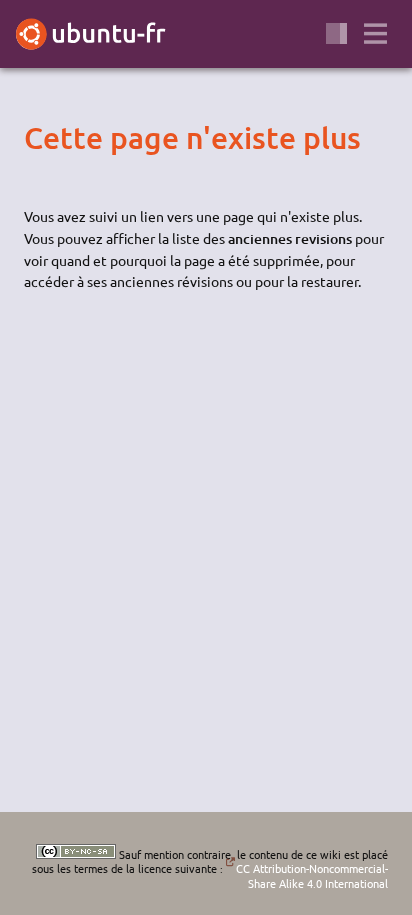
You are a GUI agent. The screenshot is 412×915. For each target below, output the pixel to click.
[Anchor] (41, 137)
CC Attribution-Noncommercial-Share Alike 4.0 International (311, 875)
